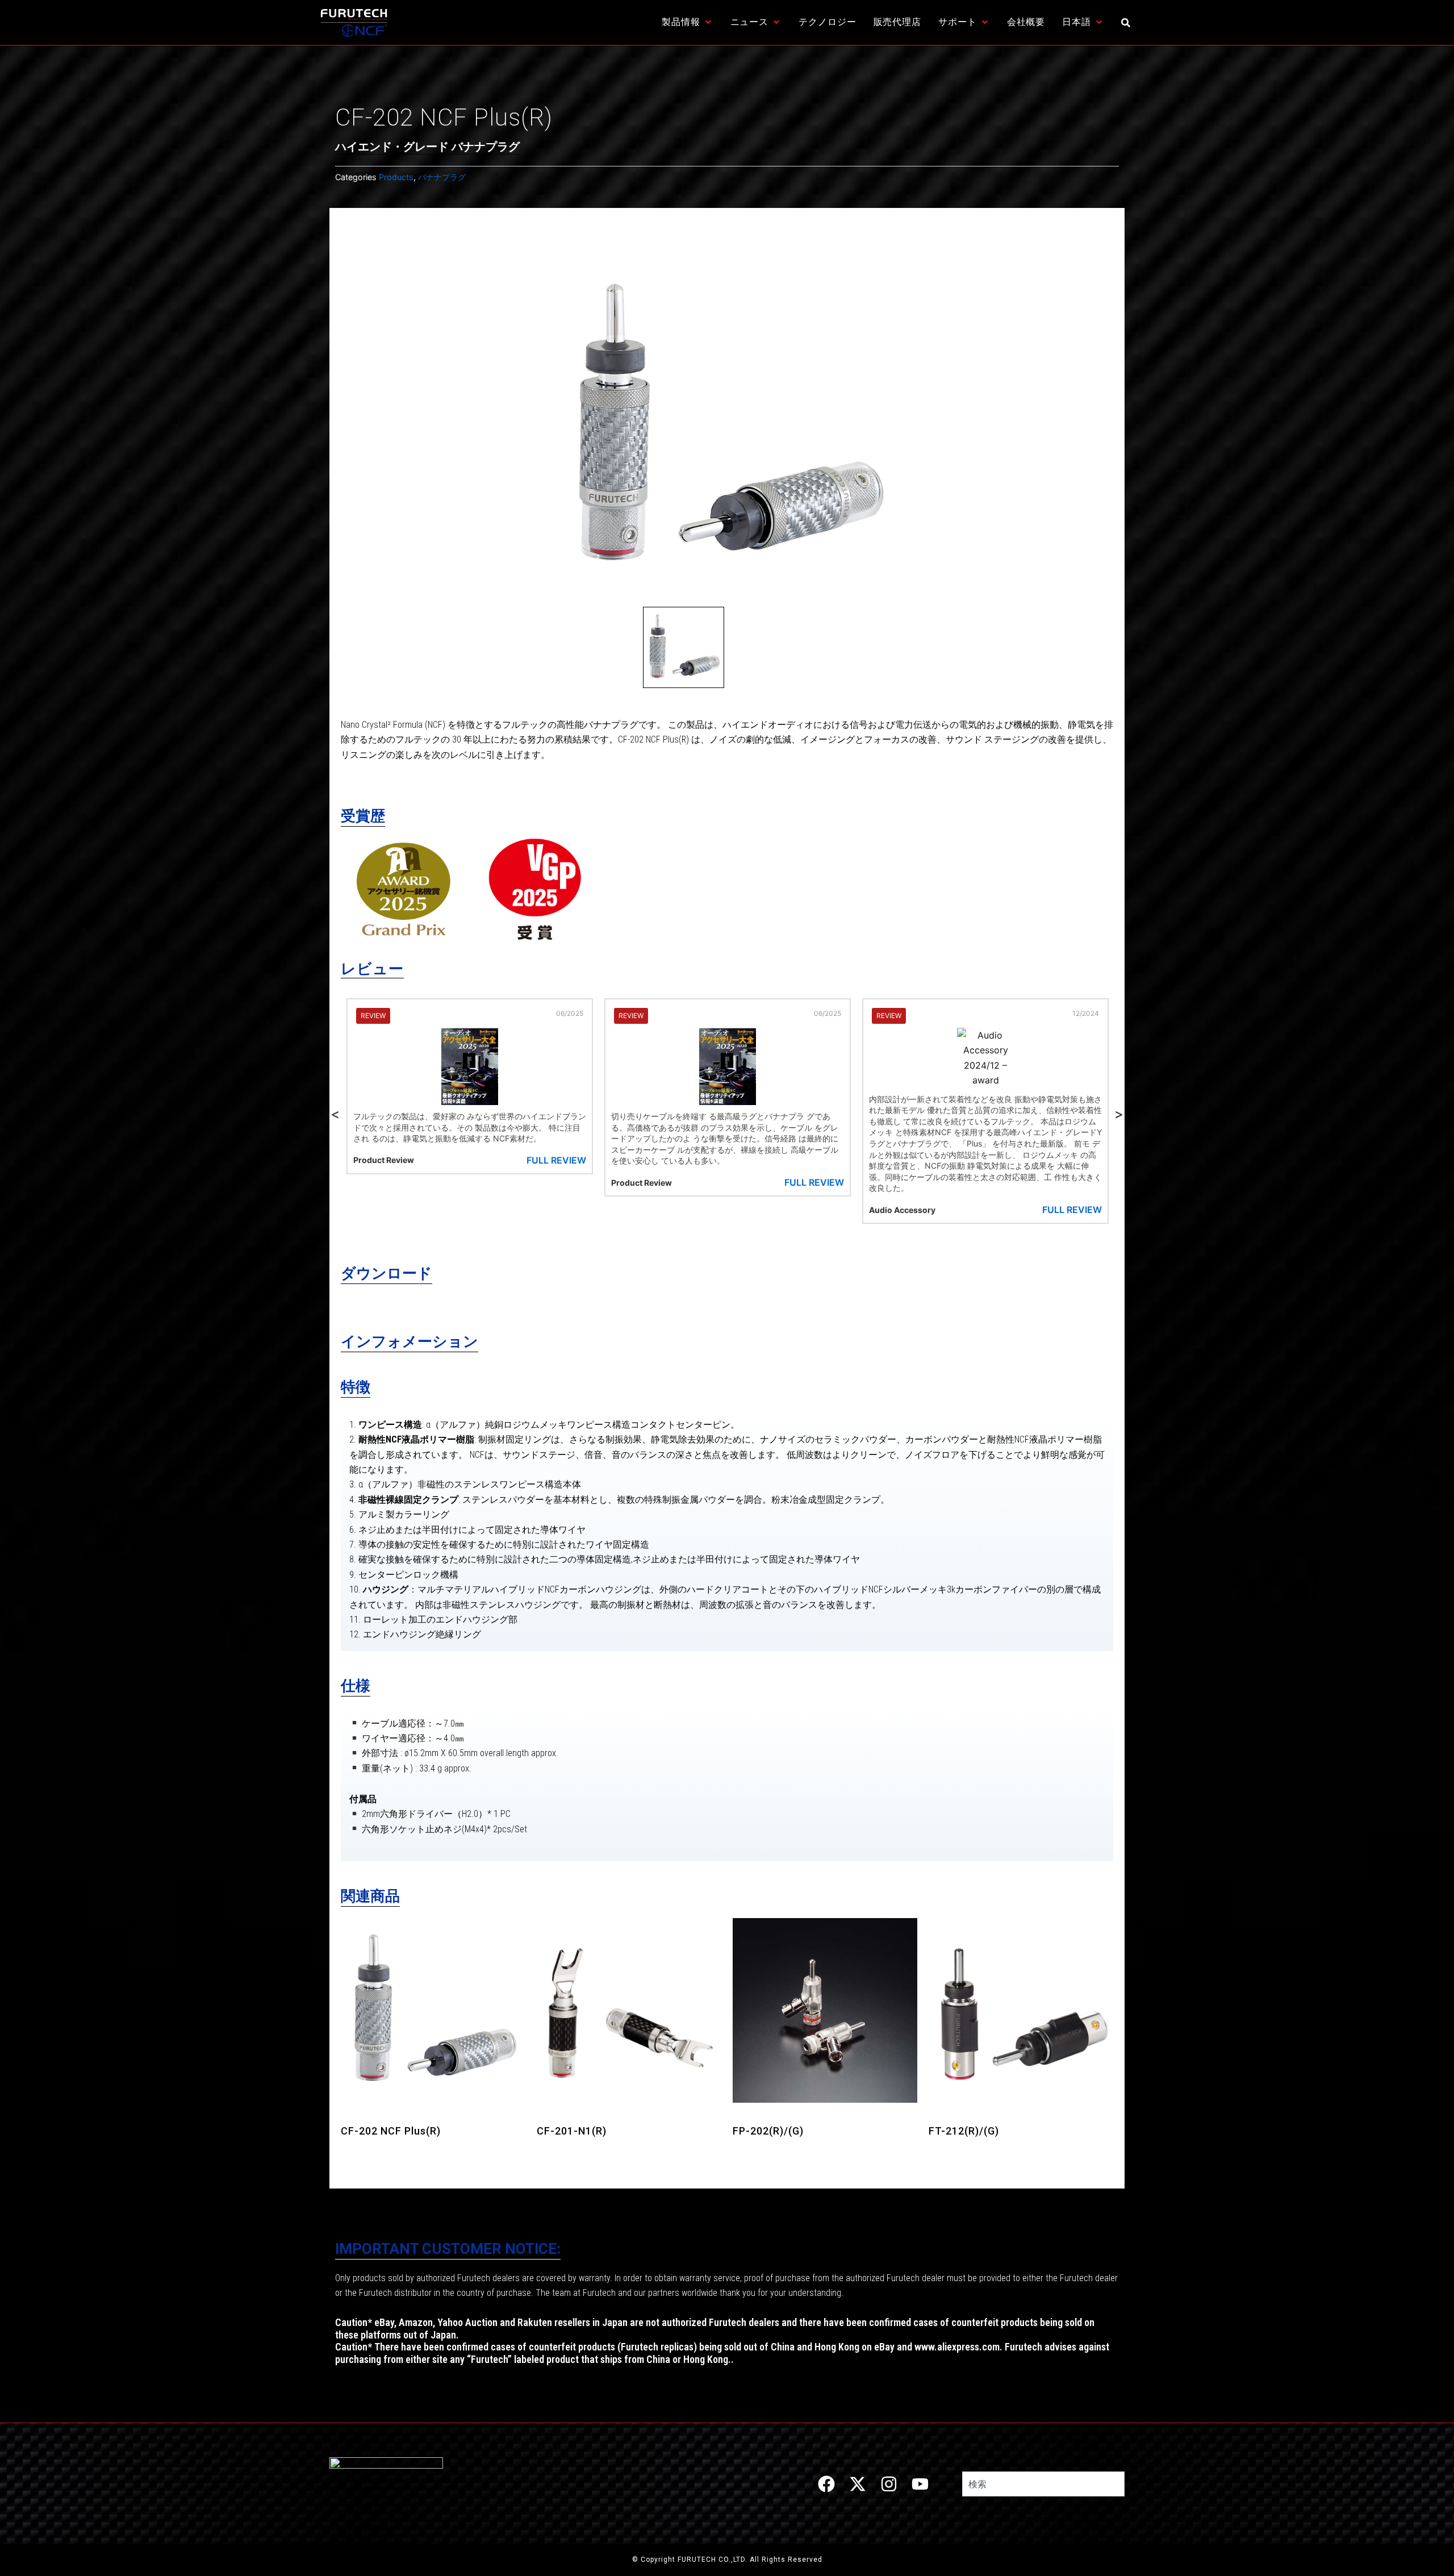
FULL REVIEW (556, 1182)
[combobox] (1043, 2484)
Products (396, 177)
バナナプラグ (442, 177)
